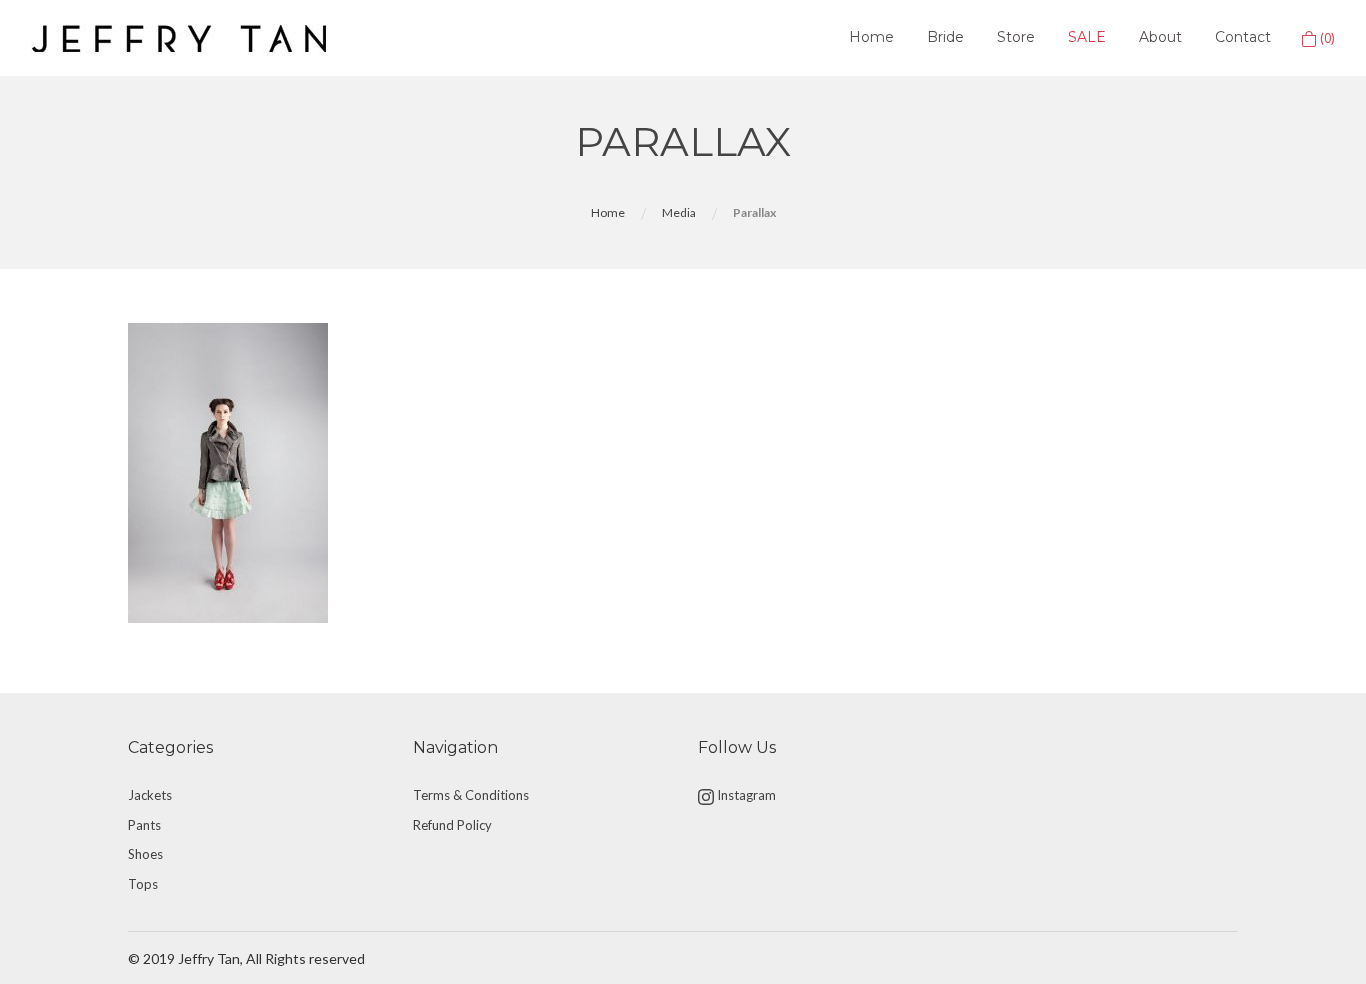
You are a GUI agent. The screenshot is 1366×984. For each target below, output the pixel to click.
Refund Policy (452, 825)
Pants (144, 825)
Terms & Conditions (471, 795)
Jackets (150, 795)
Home (871, 37)
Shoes (145, 854)
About (1160, 37)
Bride (945, 37)
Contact (1243, 37)
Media (679, 212)
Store (1016, 37)
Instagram (745, 795)
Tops (143, 884)
